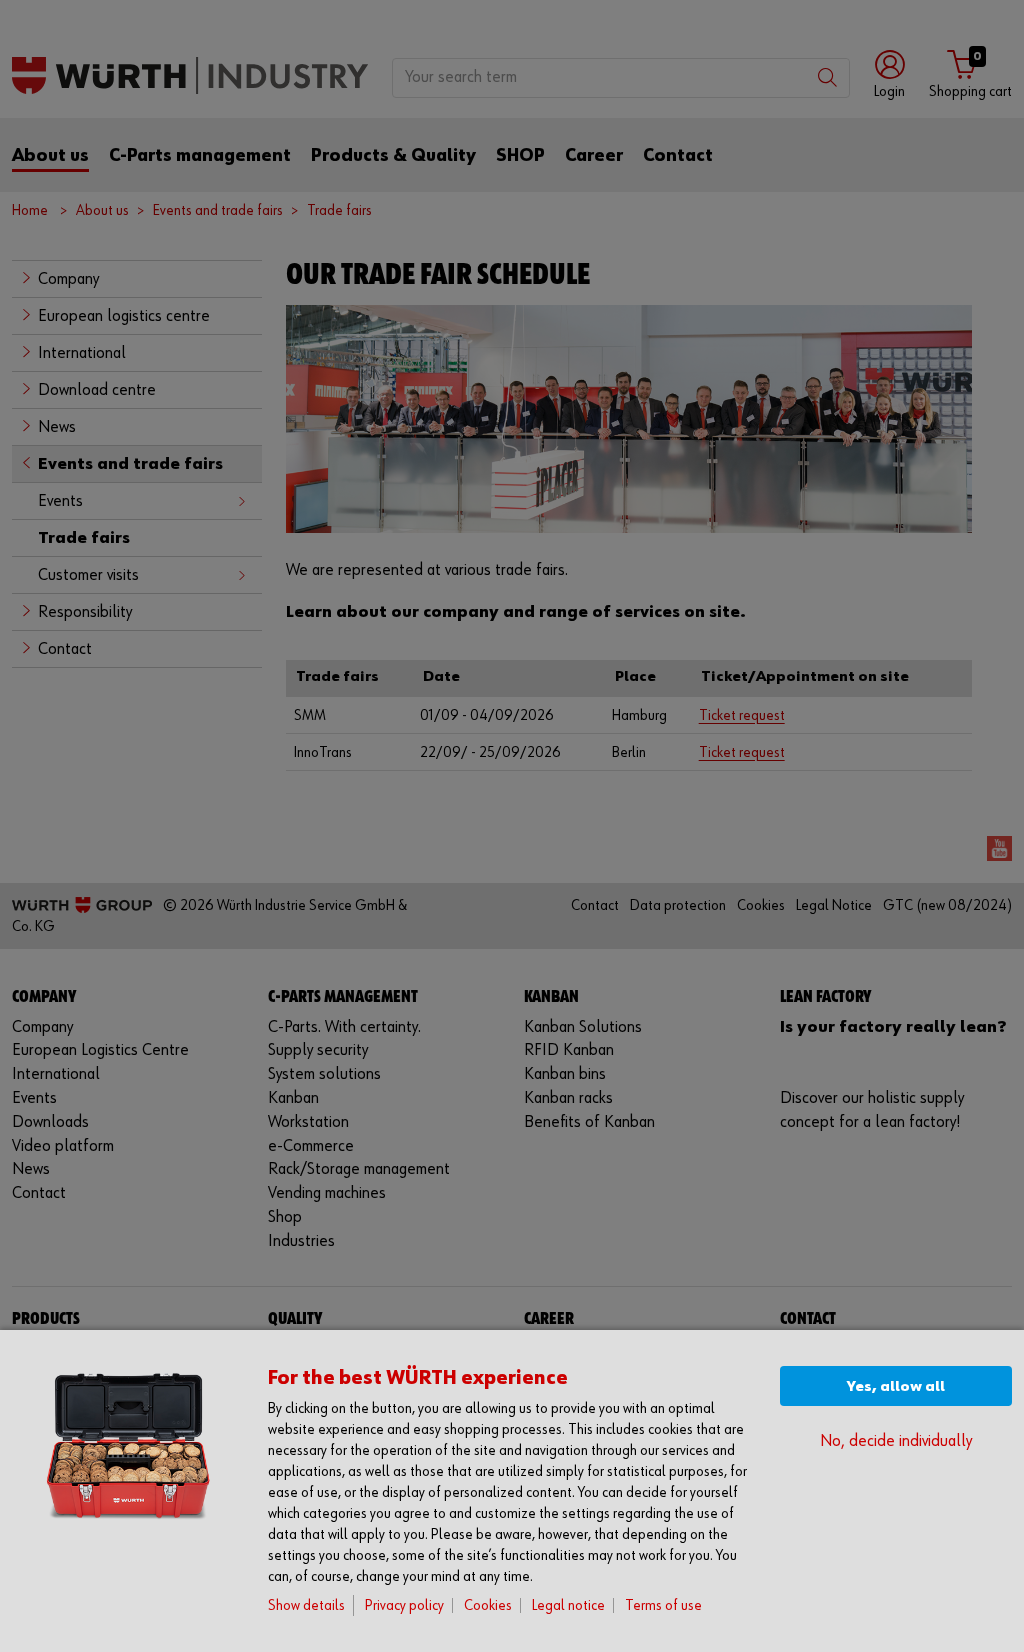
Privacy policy (404, 1605)
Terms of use (663, 1605)
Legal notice (568, 1605)
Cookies (488, 1605)
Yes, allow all (896, 1386)
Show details (306, 1605)
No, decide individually (896, 1441)
